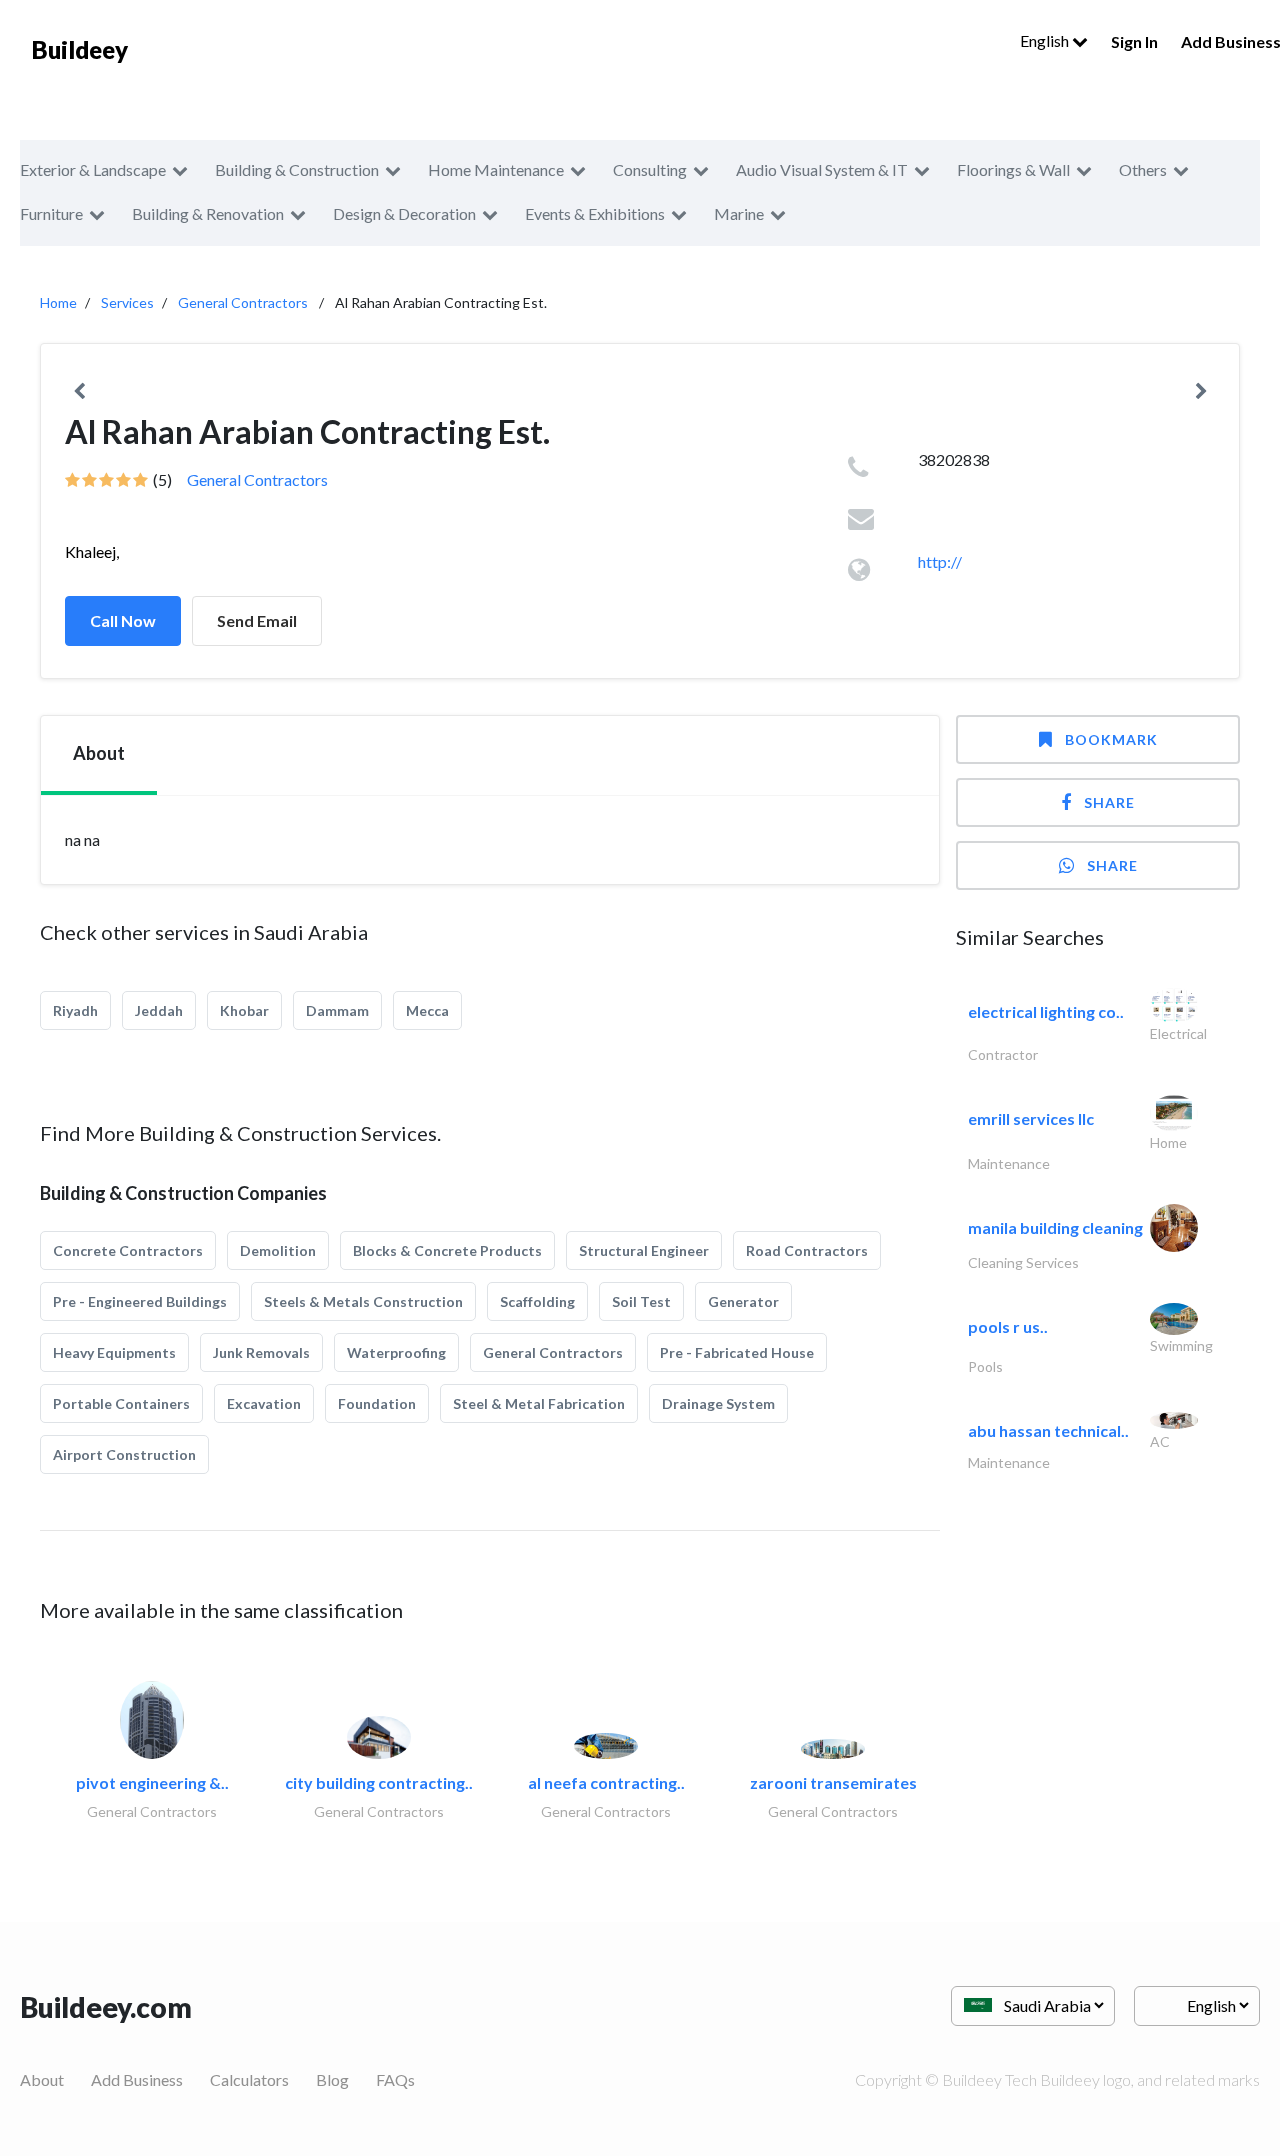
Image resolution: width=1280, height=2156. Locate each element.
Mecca (427, 1010)
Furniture (51, 213)
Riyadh (75, 1010)
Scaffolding (537, 1301)
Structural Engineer (644, 1250)
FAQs (395, 2079)
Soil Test (641, 1301)
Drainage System (718, 1403)
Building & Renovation (208, 213)
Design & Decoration (404, 213)
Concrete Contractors (128, 1250)
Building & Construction (297, 169)
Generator (743, 1301)
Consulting (650, 169)
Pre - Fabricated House (737, 1352)
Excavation (264, 1403)
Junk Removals (261, 1352)
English (1046, 40)
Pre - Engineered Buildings (140, 1301)
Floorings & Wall (1013, 169)
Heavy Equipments (114, 1352)
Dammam (337, 1010)
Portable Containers (121, 1403)
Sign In (1134, 41)
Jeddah (159, 1010)
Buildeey (80, 49)
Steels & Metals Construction (363, 1301)
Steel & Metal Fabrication (539, 1403)
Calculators (249, 2079)
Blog (332, 2079)
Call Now (123, 620)
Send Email (257, 620)
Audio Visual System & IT (822, 169)
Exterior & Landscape (93, 169)
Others (1143, 169)
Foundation (377, 1403)
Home (58, 302)
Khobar (244, 1010)
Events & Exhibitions (595, 213)
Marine (739, 213)
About (42, 2079)
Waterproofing (396, 1352)
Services (127, 302)
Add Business (137, 2079)
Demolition (278, 1250)
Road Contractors (807, 1250)
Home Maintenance (496, 169)
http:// (940, 561)
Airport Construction (124, 1454)
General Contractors (243, 302)
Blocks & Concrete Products (447, 1250)
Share (1109, 802)
